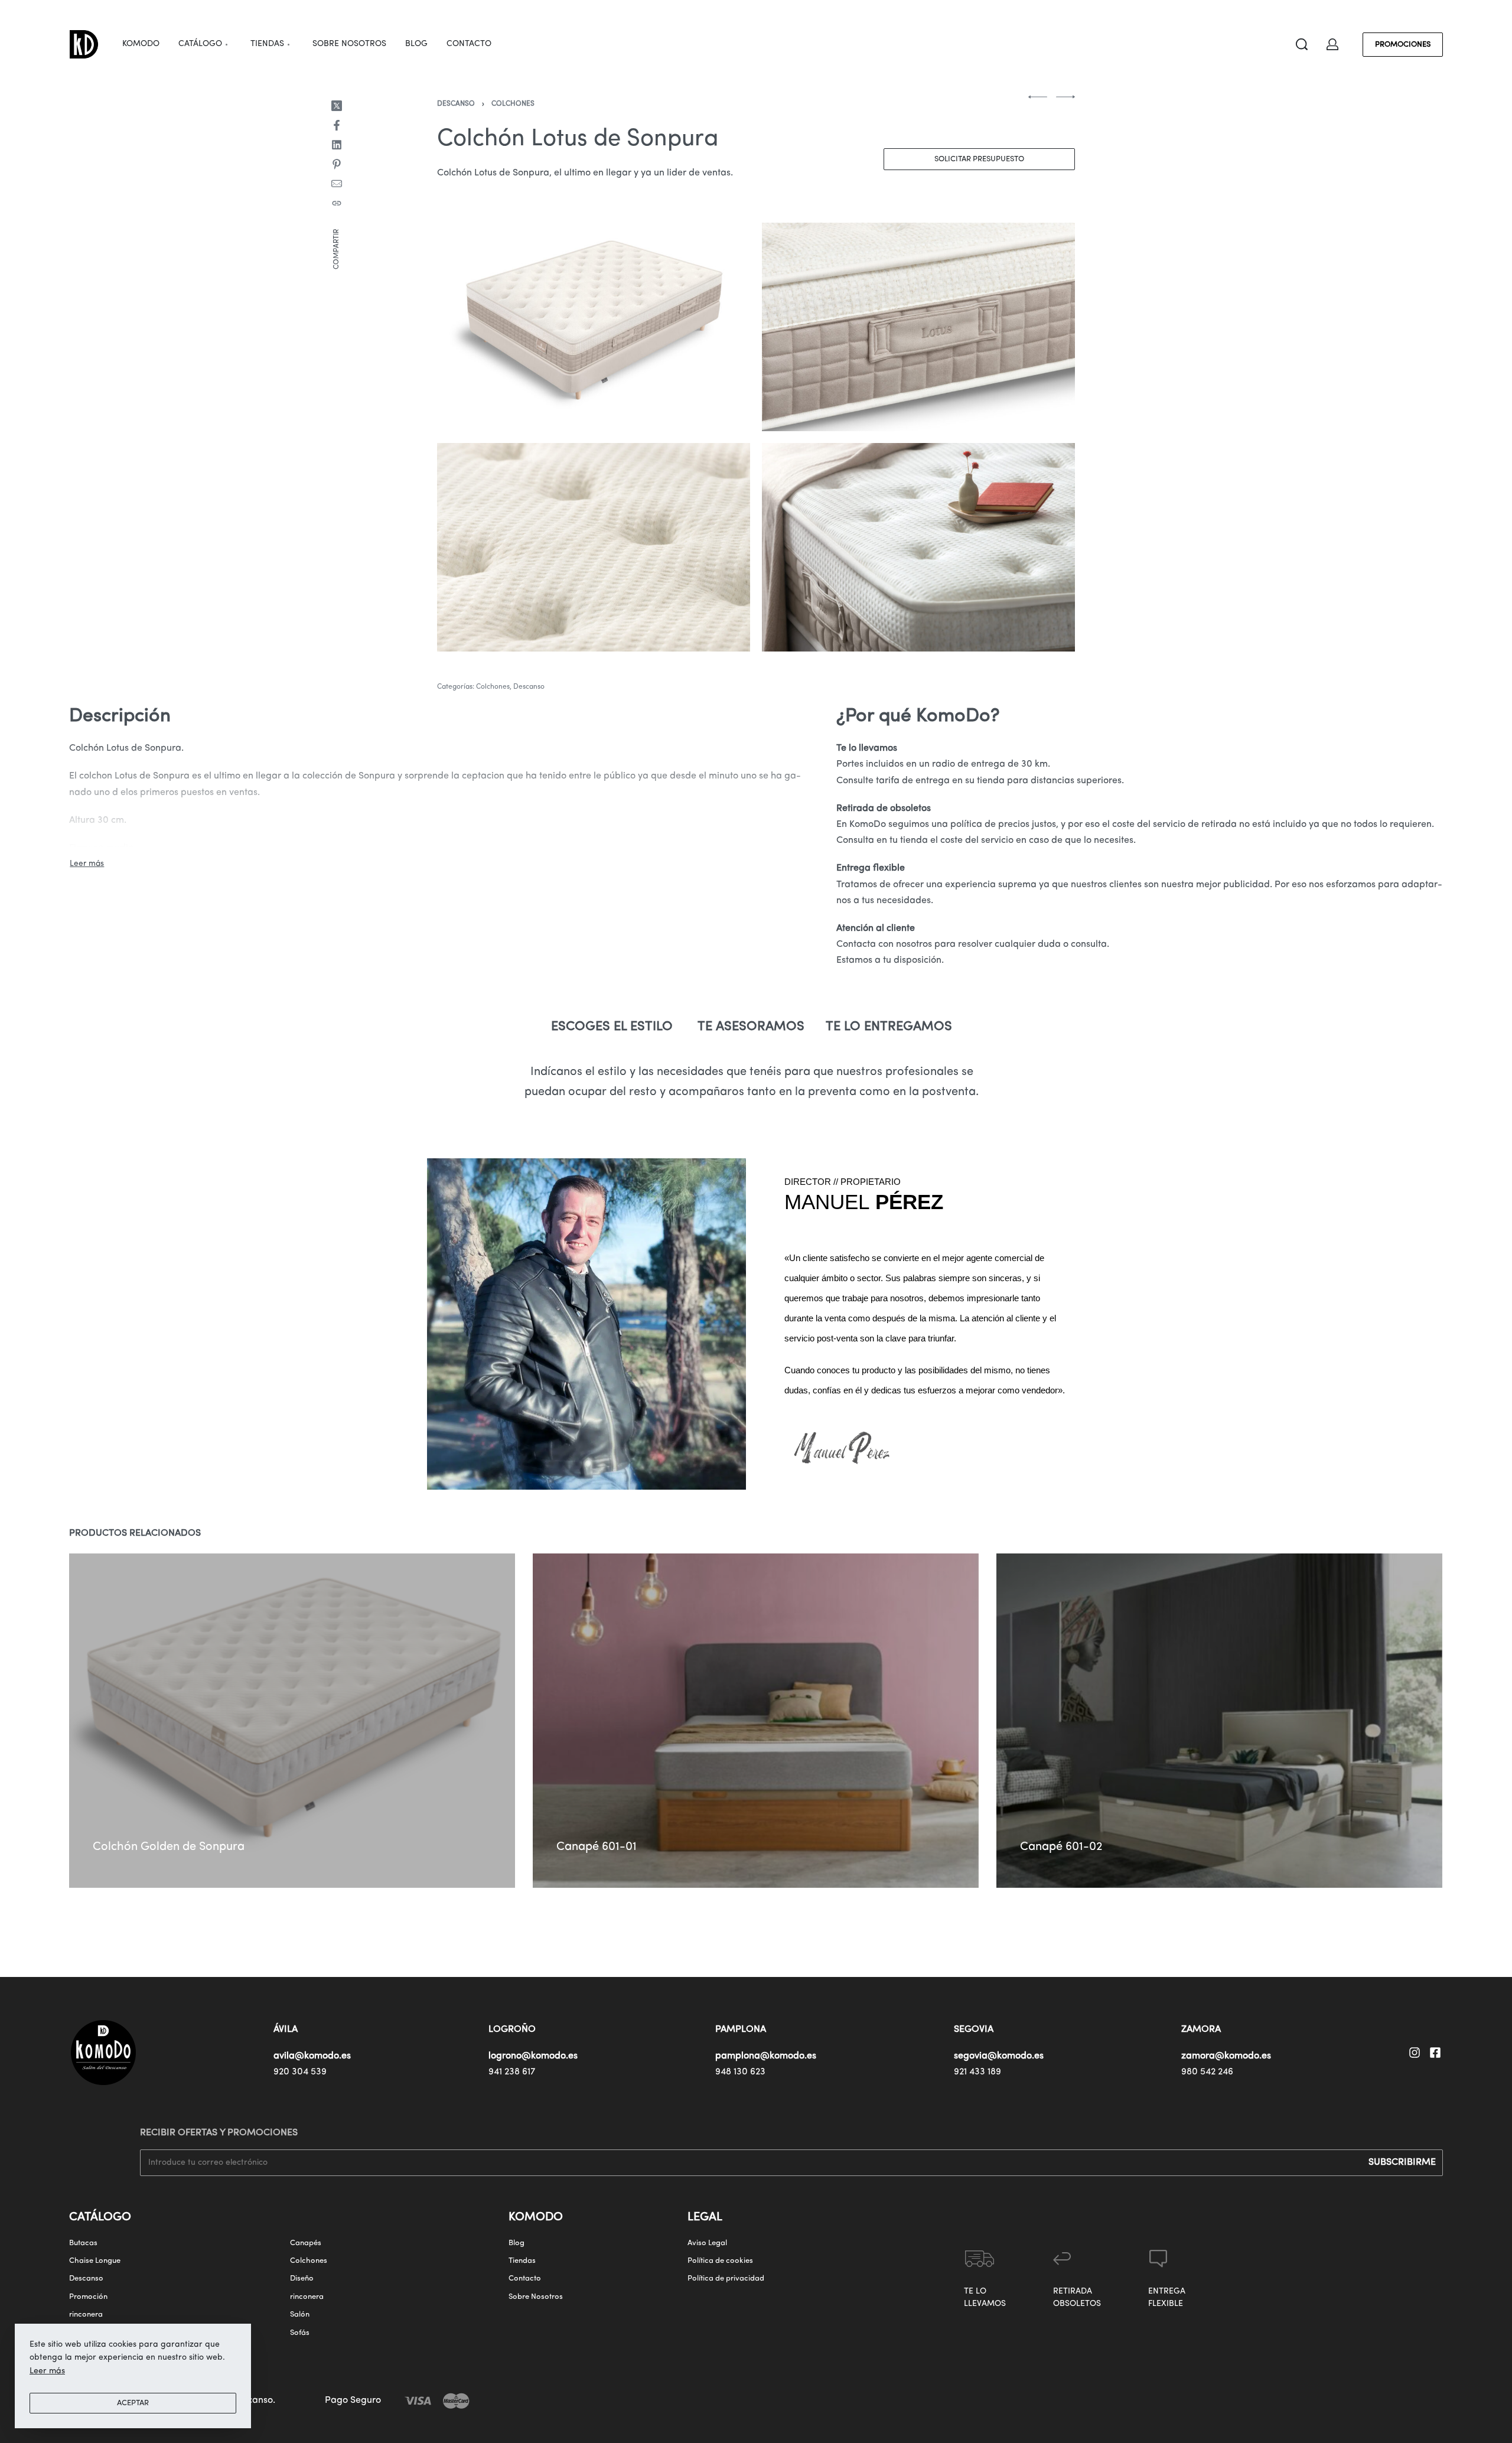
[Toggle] (87, 864)
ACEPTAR (133, 2403)
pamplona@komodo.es (766, 2056)
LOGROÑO (512, 2030)
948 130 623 (740, 2072)
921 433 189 (977, 2072)
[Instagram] (1415, 2053)
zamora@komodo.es (1226, 2056)
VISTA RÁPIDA (174, 1815)
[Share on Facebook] (337, 125)
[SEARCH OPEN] (1302, 44)
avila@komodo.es (312, 2056)
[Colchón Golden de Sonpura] (292, 1721)
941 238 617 (512, 2072)
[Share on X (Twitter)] (337, 106)
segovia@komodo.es (999, 2056)
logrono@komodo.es (533, 2056)
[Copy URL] (337, 203)
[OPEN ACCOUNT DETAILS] (1332, 44)
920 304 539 (300, 2072)
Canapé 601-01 (597, 1848)
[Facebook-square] (1435, 2053)
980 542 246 (1207, 2072)
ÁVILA (286, 2030)
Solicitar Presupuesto (979, 159)
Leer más (47, 2371)
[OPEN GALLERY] (594, 327)
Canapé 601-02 (1062, 1848)
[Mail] (337, 184)
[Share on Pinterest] (337, 164)
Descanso (456, 104)
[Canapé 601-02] (1220, 1721)
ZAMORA (1201, 2030)
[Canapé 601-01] (756, 1721)
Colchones (513, 104)
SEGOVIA (974, 2030)
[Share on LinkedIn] (337, 145)
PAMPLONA (741, 2030)
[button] (112, 1830)
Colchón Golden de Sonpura (169, 1848)
